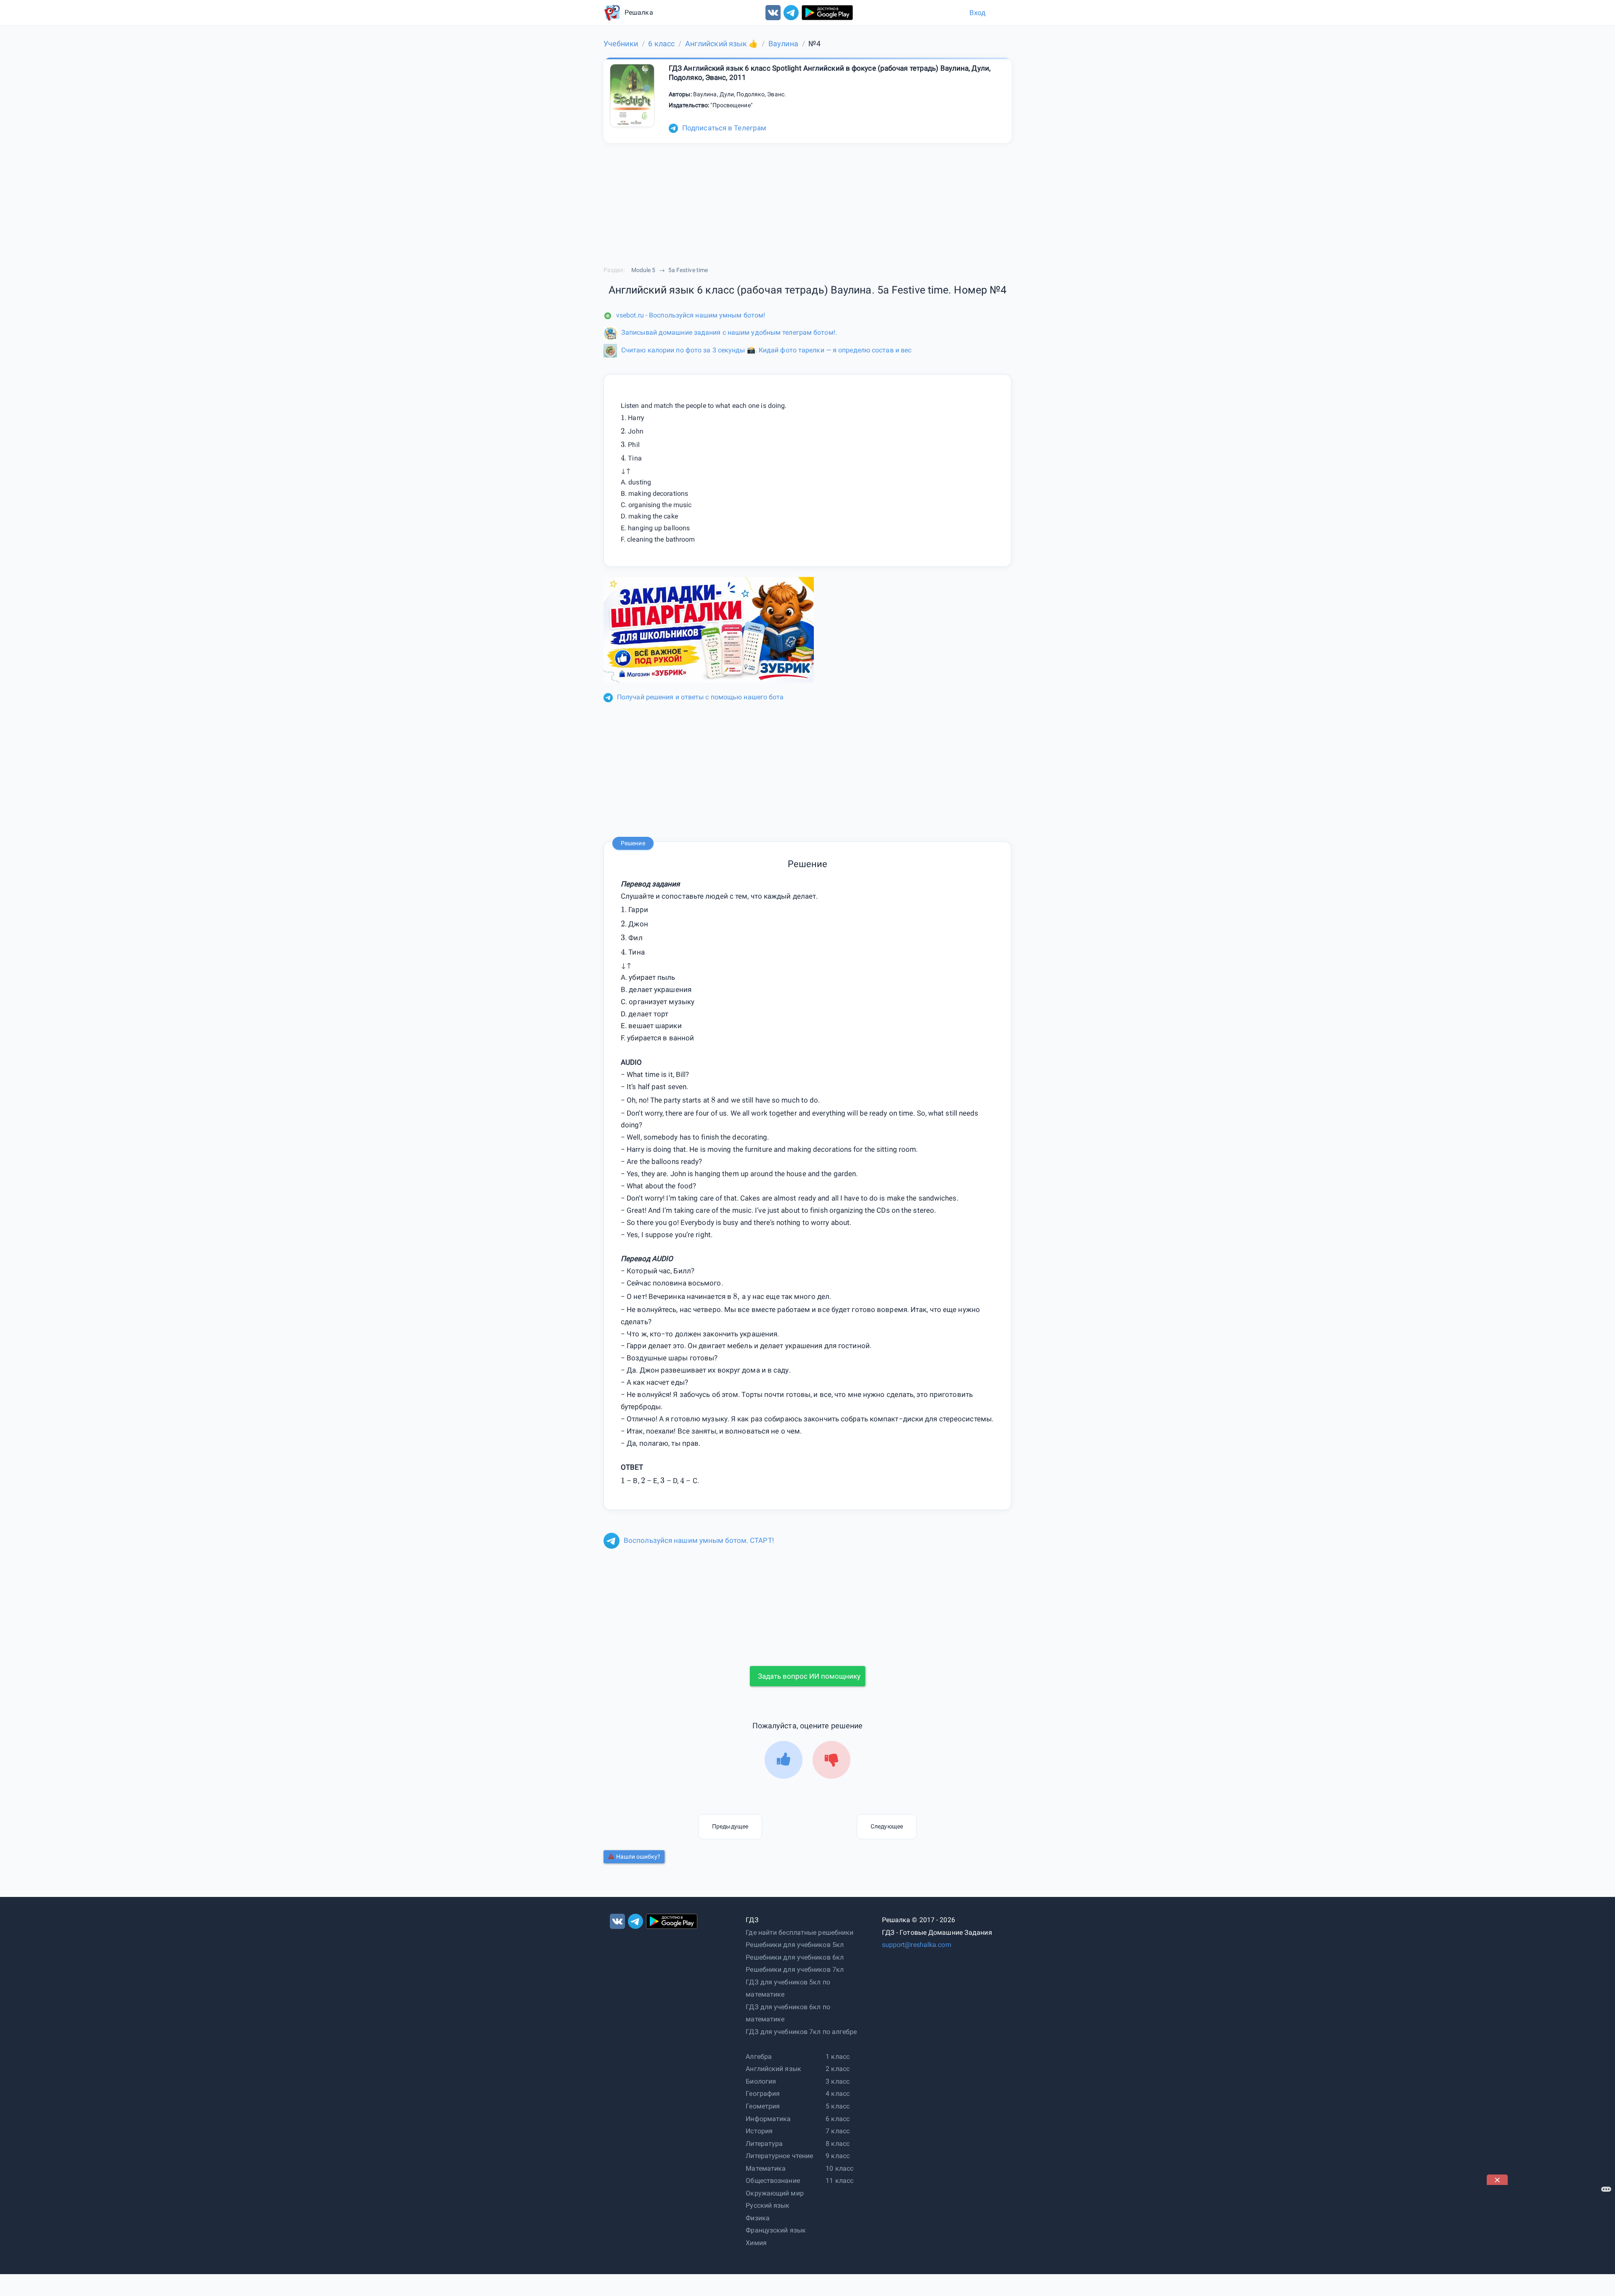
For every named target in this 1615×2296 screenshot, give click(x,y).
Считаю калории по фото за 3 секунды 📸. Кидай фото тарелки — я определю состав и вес (766, 350)
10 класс (839, 2168)
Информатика (768, 2119)
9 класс (838, 2156)
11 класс (839, 2181)
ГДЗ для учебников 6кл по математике (788, 2013)
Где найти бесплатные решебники (800, 1932)
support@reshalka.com (917, 1945)
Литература (764, 2144)
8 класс (838, 2144)
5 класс (838, 2106)
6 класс (838, 2119)
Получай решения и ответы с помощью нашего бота (700, 697)
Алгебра (759, 2057)
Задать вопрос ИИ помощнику (809, 1676)
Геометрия (763, 2106)
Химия (756, 2243)
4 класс (838, 2094)
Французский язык (776, 2230)
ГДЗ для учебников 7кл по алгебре (801, 2032)
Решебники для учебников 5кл (795, 1945)
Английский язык (773, 2069)
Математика (766, 2168)
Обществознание (773, 2181)
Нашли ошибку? (638, 1857)
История (759, 2131)
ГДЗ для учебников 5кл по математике (788, 1988)
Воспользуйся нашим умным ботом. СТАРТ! (699, 1540)
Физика (758, 2218)
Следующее (887, 1826)
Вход (977, 13)
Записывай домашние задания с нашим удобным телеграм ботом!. (729, 332)
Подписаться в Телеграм (724, 128)
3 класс (838, 2081)
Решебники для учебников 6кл (795, 1957)
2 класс (838, 2069)
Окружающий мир (774, 2193)
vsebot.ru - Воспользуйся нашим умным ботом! (691, 315)
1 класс (838, 2057)
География (763, 2094)
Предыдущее (730, 1826)
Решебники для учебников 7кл (795, 1969)
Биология (761, 2081)
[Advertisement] (1550, 2238)
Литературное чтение (779, 2156)
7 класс (838, 2131)
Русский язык (768, 2205)
